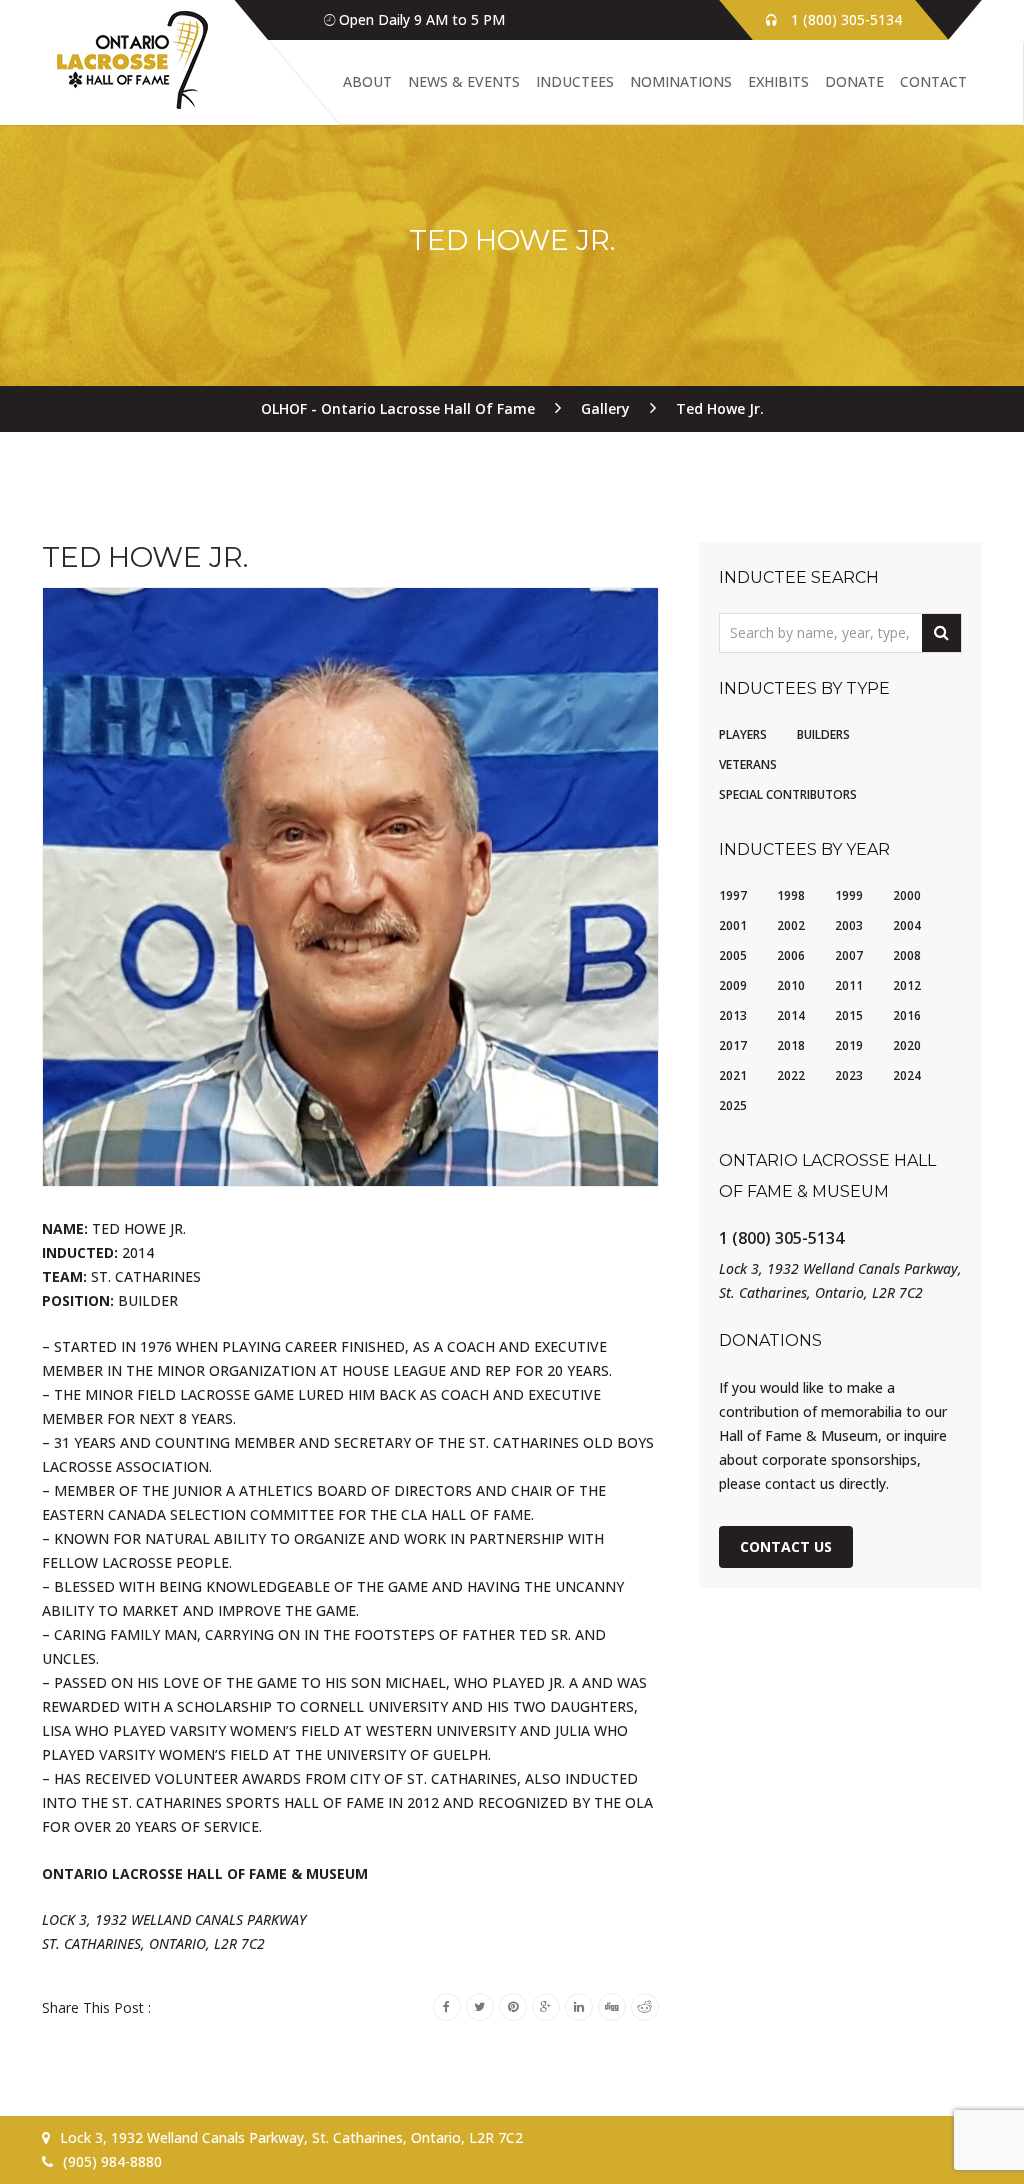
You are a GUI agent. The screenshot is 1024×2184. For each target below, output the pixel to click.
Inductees (575, 81)
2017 (733, 1045)
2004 (907, 925)
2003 (849, 925)
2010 (791, 985)
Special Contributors (788, 794)
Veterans (748, 764)
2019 (849, 1045)
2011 (849, 985)
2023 (849, 1075)
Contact (933, 81)
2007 (849, 955)
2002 (791, 925)
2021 (733, 1075)
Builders (823, 734)
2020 (907, 1045)
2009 (733, 985)
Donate (854, 81)
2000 (907, 895)
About (367, 81)
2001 (733, 925)
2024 (907, 1075)
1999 (849, 895)
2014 (791, 1015)
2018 (791, 1045)
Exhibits (778, 81)
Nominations (681, 81)
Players (743, 734)
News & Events (464, 81)
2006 (791, 955)
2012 (907, 985)
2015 (849, 1015)
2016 (907, 1015)
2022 (791, 1075)
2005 (733, 955)
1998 (791, 895)
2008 (907, 955)
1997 (733, 895)
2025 (733, 1105)
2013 (733, 1015)
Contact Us (786, 1546)
